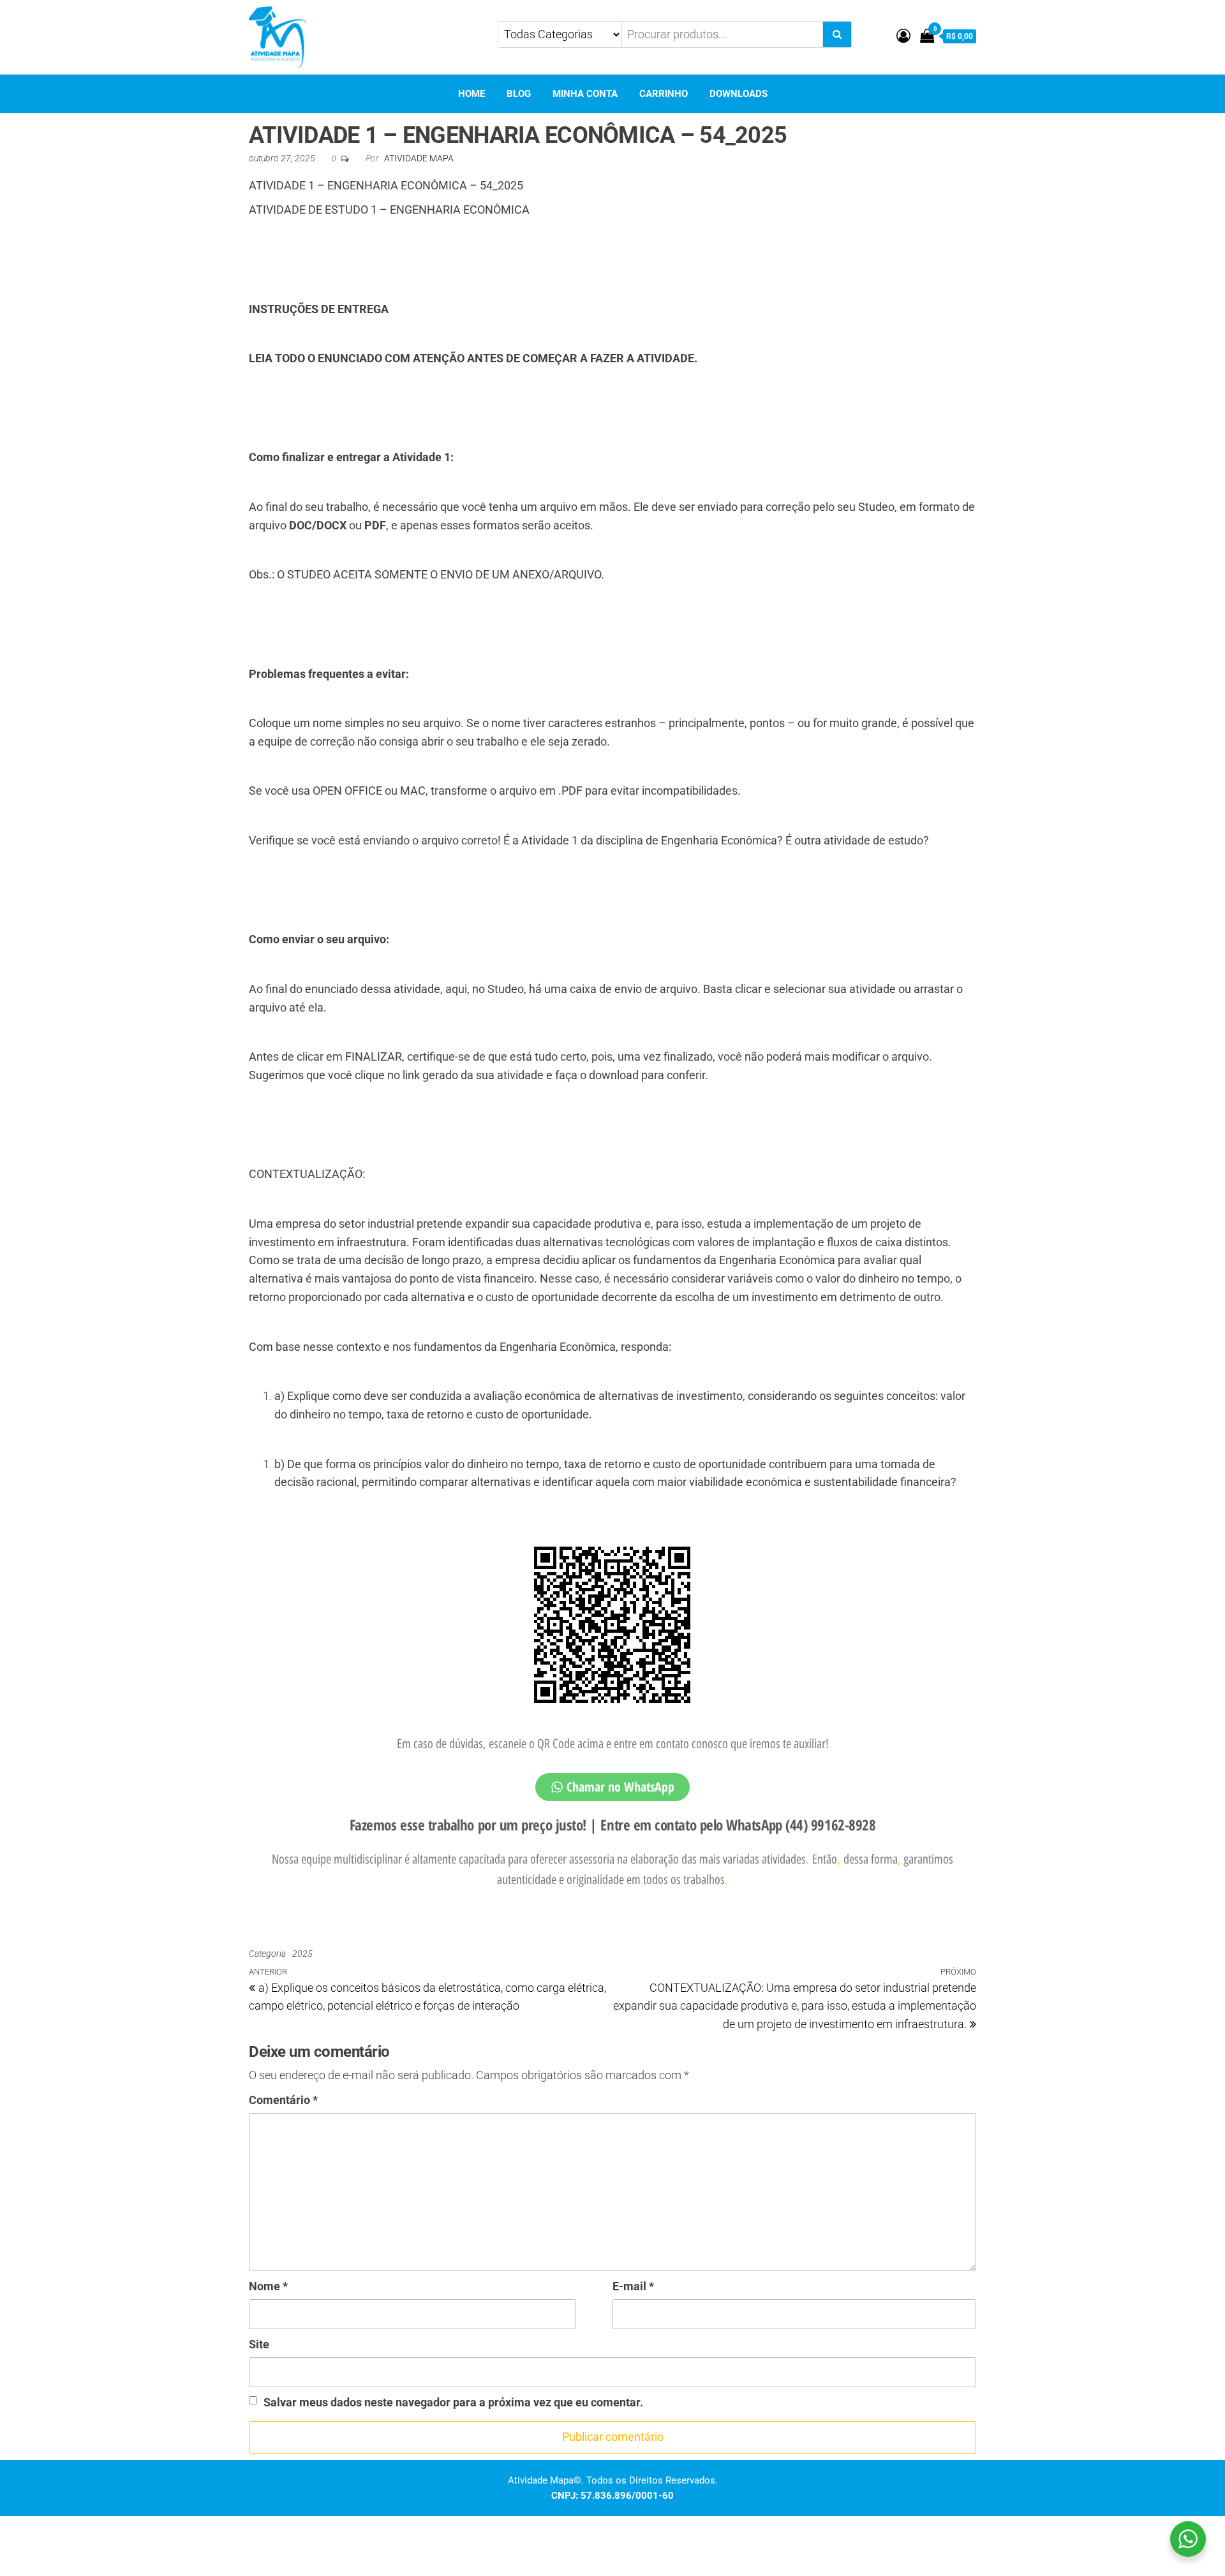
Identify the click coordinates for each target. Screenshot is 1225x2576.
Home (471, 94)
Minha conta (585, 94)
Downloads (739, 94)
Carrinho (664, 94)
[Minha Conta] (903, 36)
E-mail (633, 2286)
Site (259, 2344)
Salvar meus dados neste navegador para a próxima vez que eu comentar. (453, 2402)
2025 (302, 1954)
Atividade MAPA (419, 158)
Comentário (283, 2100)
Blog (519, 94)
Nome (268, 2286)
